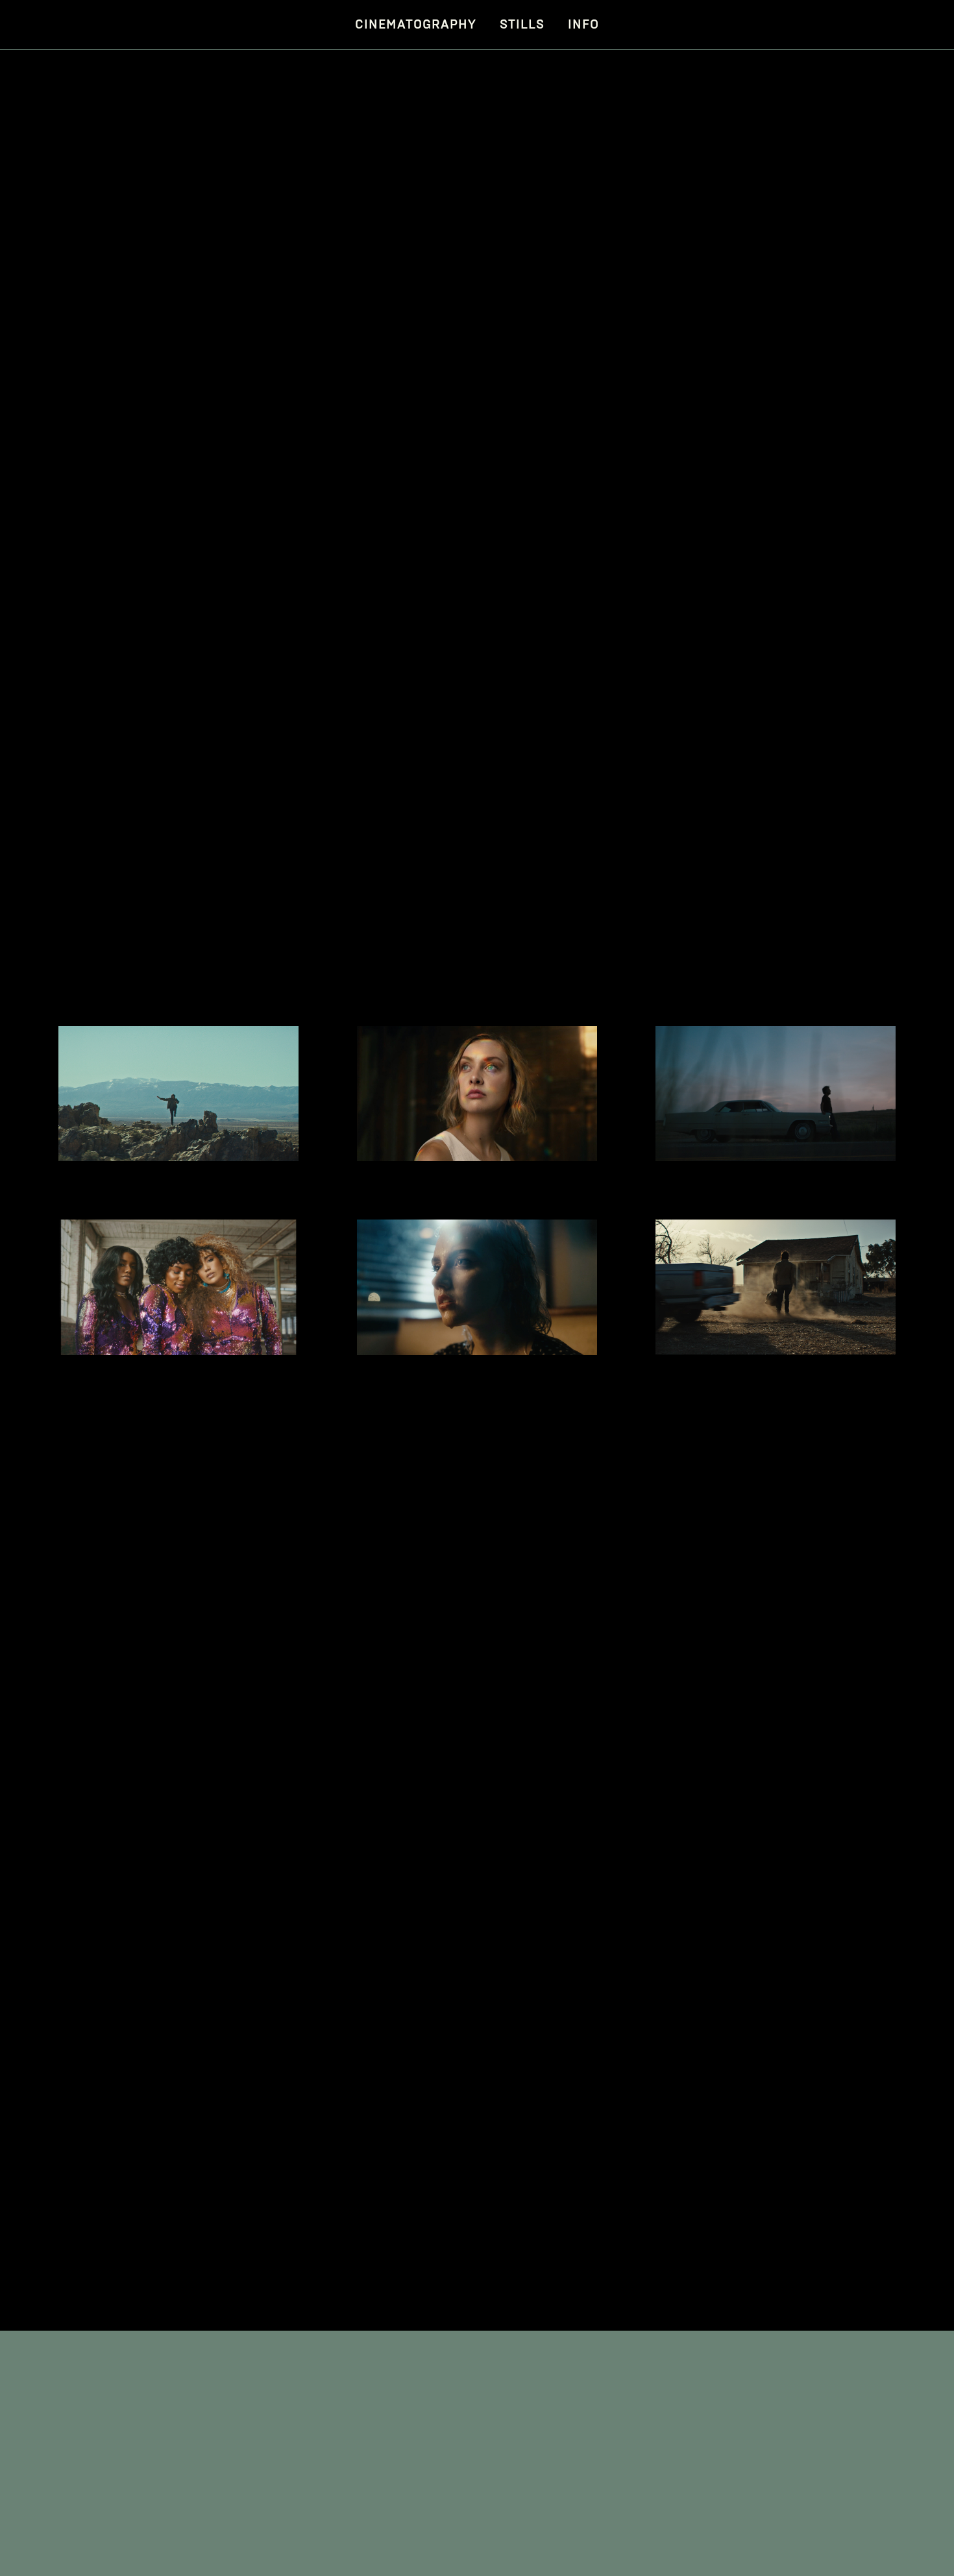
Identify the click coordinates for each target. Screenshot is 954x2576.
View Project (129, 1132)
